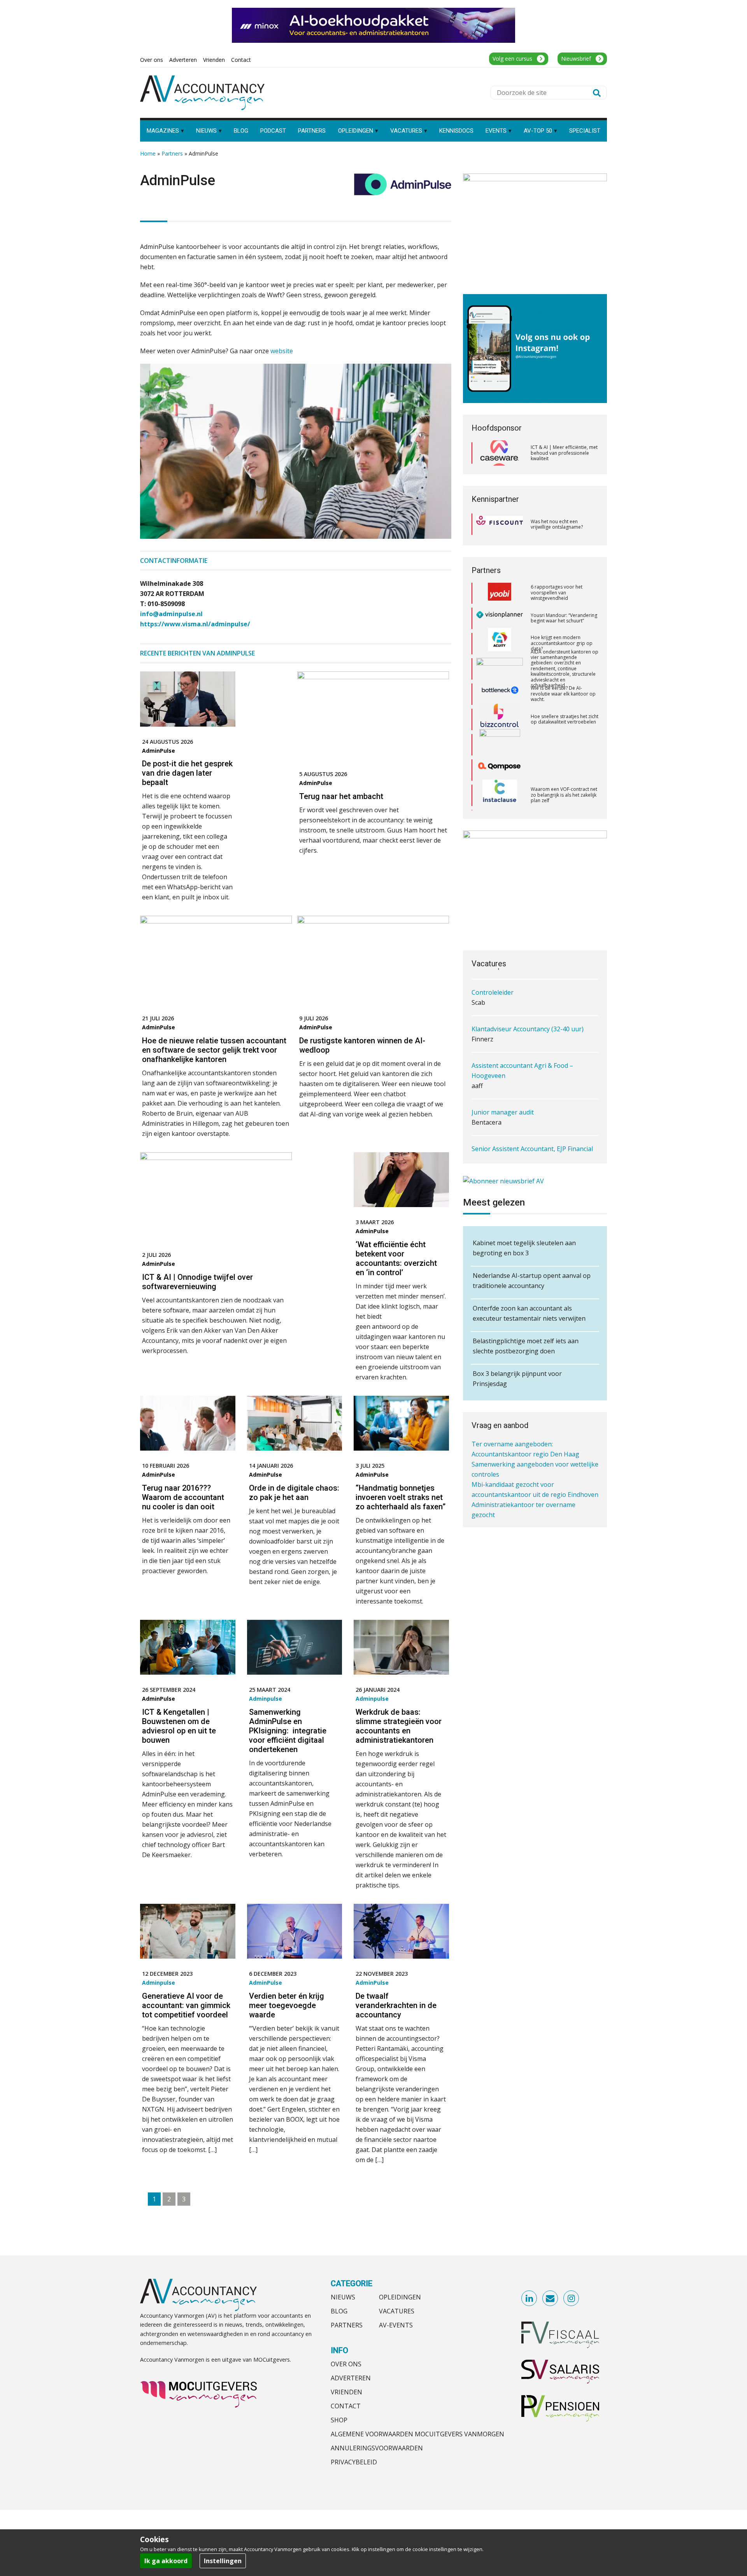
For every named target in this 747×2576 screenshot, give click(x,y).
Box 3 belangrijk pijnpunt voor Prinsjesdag (517, 1379)
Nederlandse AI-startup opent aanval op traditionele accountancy (532, 1281)
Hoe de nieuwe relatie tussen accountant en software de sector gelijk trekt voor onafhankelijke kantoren (214, 1050)
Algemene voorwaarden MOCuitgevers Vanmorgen (417, 2434)
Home (148, 153)
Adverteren (351, 2378)
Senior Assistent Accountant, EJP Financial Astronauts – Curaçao (532, 1122)
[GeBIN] (500, 806)
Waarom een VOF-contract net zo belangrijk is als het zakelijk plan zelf (564, 730)
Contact (346, 2406)
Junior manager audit (503, 1081)
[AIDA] (500, 604)
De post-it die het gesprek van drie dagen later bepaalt (187, 773)
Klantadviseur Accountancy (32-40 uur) (528, 997)
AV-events (396, 2325)
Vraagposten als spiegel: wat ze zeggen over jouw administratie (562, 780)
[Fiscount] (500, 524)
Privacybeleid (354, 2462)
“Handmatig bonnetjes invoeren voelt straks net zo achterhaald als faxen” (401, 1497)
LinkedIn (530, 2299)
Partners (172, 153)
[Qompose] (500, 705)
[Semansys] (500, 756)
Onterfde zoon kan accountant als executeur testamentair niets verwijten (529, 1313)
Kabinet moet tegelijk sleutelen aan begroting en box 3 (524, 1248)
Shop (339, 2420)
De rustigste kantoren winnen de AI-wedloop (362, 1045)
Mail (551, 2299)
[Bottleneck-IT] (500, 629)
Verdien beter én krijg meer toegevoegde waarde (287, 2005)
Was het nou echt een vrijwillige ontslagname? (557, 524)
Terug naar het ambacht (341, 796)
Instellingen (223, 2561)
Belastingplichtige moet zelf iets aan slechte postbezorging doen (526, 1346)
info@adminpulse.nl (171, 614)
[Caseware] (500, 453)
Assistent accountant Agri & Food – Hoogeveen (522, 1039)
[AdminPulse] (403, 188)
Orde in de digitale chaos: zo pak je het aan (294, 1493)
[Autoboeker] (500, 781)
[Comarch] (500, 680)
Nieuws (343, 2297)
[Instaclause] (500, 730)
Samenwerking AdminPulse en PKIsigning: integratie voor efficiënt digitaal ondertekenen (288, 1731)
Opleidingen (400, 2297)
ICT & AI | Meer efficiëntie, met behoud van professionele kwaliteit (564, 453)
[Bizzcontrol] (500, 654)
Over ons (346, 2364)
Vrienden (346, 2392)
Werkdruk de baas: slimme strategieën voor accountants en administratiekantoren (399, 1726)
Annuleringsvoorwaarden (377, 2448)
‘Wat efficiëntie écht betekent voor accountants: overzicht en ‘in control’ (396, 1258)
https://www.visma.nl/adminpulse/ (195, 624)
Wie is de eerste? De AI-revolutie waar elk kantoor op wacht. (563, 629)
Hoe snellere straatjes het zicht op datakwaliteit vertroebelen (565, 654)
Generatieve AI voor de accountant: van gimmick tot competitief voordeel (186, 2005)
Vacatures (397, 2311)
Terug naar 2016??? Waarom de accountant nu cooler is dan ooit (183, 1497)
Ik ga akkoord (166, 2561)
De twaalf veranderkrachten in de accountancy (396, 2005)
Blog (339, 2311)
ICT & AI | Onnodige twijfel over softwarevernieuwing (197, 1282)
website (282, 351)
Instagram (572, 2299)
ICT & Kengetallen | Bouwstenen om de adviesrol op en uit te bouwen (179, 1726)
